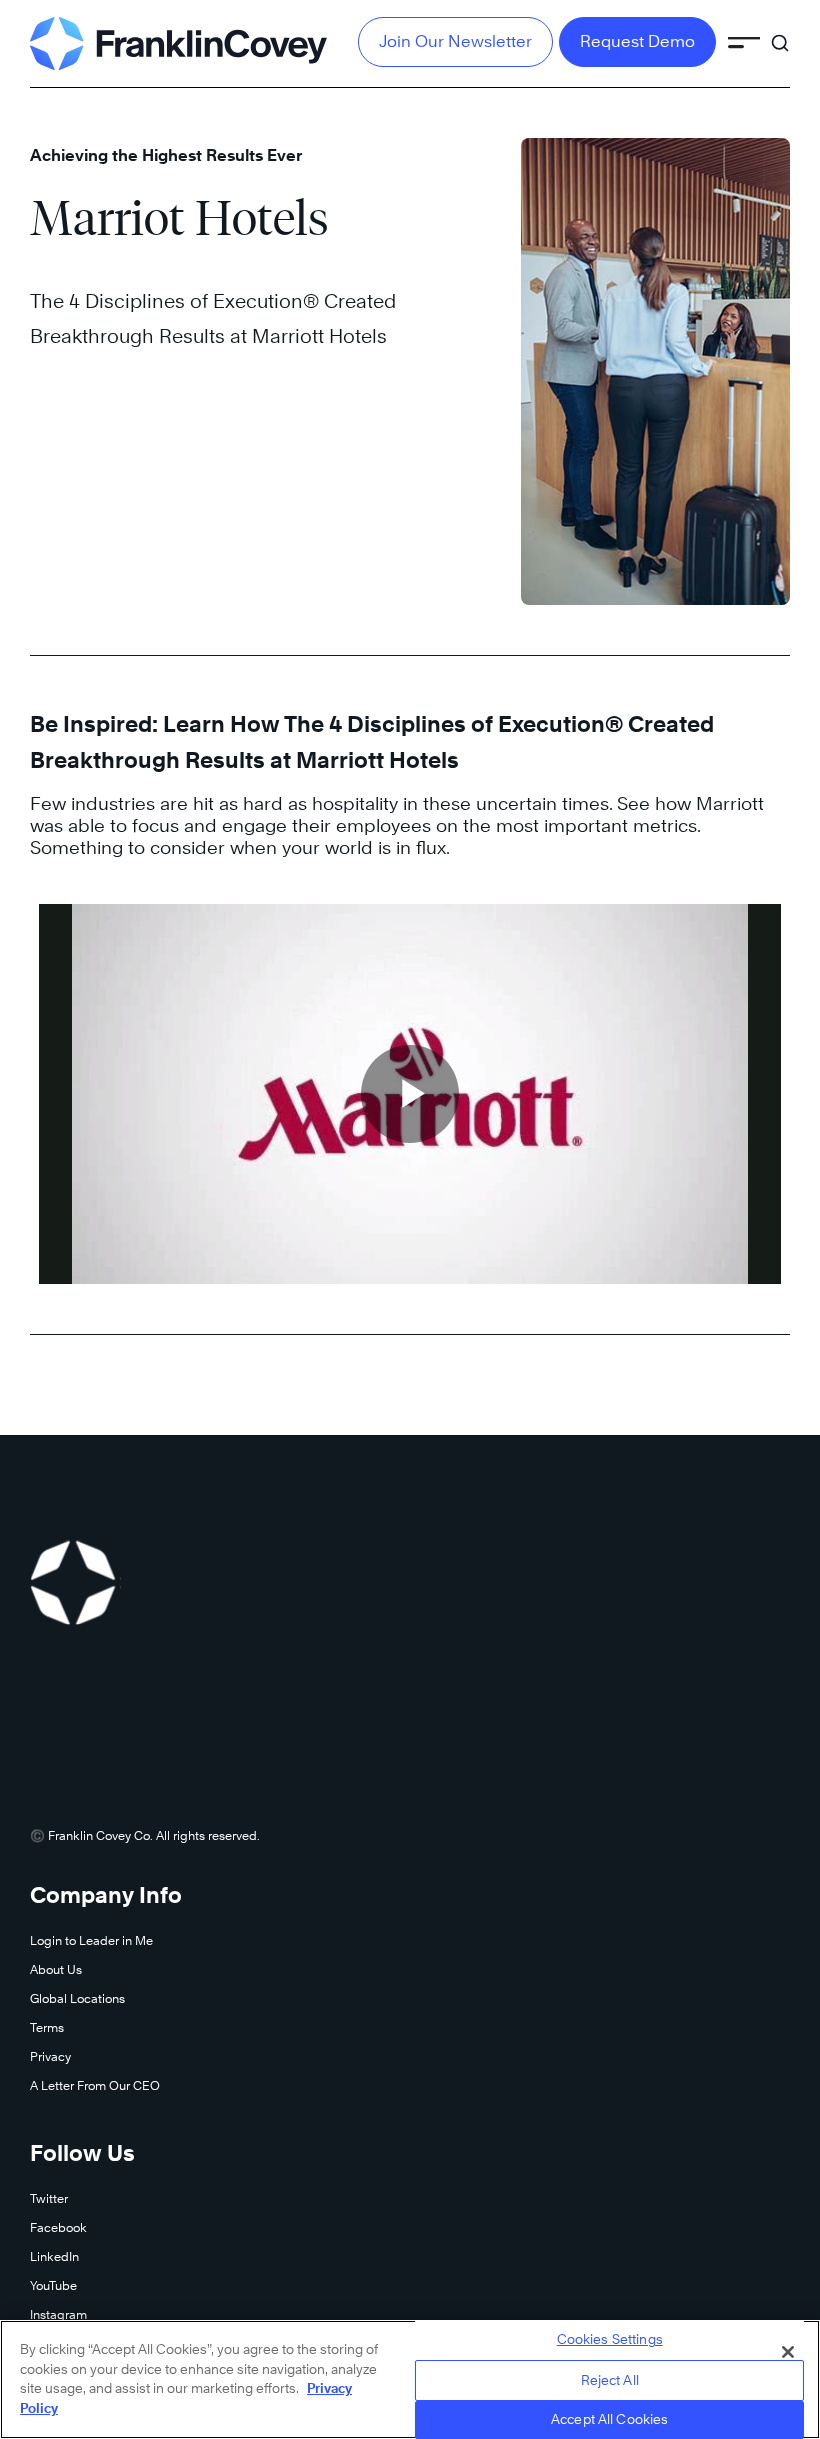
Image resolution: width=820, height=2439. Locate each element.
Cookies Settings (610, 2339)
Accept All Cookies (609, 2419)
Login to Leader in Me (91, 1940)
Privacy (50, 2056)
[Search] (780, 34)
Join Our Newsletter (455, 41)
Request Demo (637, 41)
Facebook (58, 2227)
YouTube (53, 2285)
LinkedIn (54, 2256)
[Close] (788, 2352)
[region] (410, 2379)
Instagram (58, 2314)
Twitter (49, 2198)
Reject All (610, 2380)
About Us (56, 1969)
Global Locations (77, 1998)
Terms (47, 2027)
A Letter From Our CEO (95, 2085)
